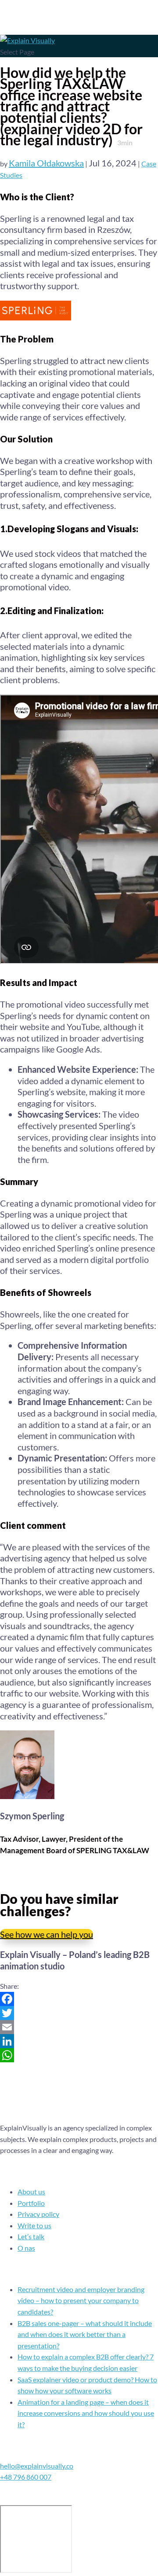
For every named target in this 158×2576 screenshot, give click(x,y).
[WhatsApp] (79, 2055)
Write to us (34, 2225)
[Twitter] (79, 2013)
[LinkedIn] (79, 2041)
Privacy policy (38, 2214)
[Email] (79, 2027)
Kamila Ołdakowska (46, 163)
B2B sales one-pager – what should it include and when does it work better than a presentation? (85, 2334)
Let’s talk (31, 2236)
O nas (26, 2248)
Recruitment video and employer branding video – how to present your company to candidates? (81, 2300)
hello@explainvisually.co (37, 2466)
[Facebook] (79, 1999)
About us (31, 2191)
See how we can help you (47, 1934)
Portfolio (31, 2203)
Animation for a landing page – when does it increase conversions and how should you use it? (86, 2413)
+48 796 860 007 (26, 2477)
